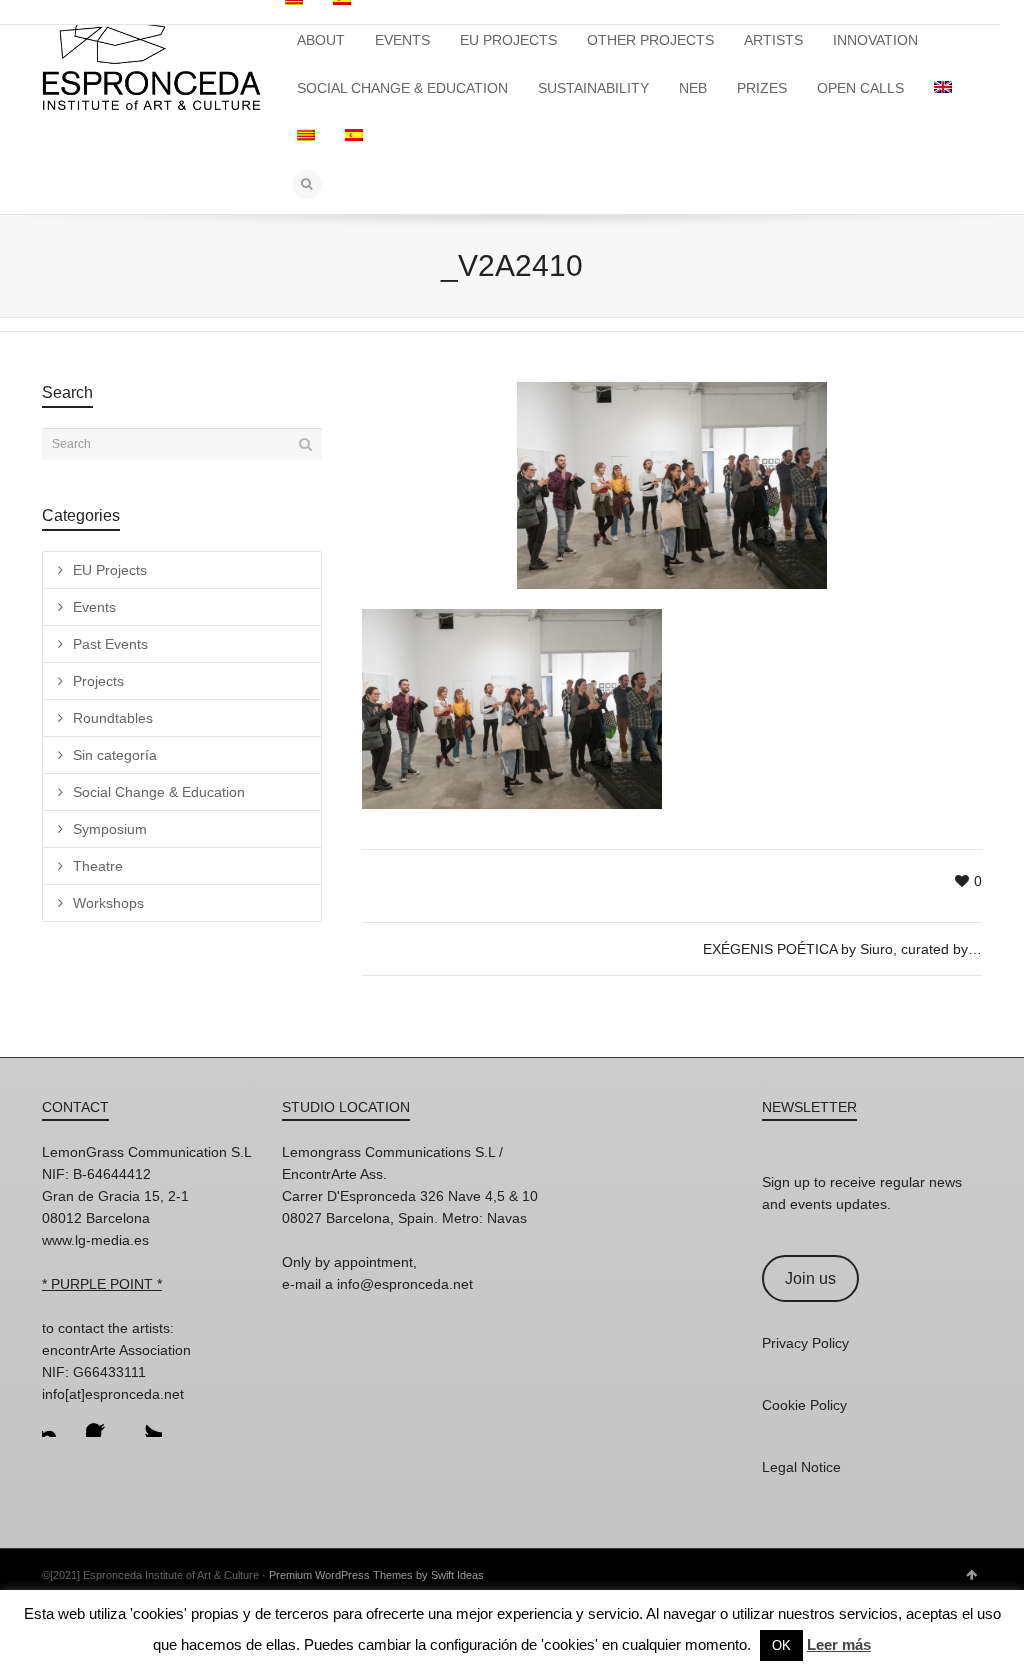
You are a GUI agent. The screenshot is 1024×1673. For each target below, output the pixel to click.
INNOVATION (875, 40)
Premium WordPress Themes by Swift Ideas (376, 1575)
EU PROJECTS (508, 40)
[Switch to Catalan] (306, 136)
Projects (98, 681)
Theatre (98, 866)
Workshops (108, 903)
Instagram (58, 1421)
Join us (810, 1278)
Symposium (110, 829)
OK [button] (781, 1645)
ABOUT (321, 40)
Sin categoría (115, 755)
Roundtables (113, 718)
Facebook (102, 1421)
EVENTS (402, 40)
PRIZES (762, 88)
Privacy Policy (805, 1343)
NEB (693, 88)
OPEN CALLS (860, 88)
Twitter (146, 1421)
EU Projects (110, 570)
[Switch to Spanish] (354, 136)
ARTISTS (773, 40)
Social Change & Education (159, 792)
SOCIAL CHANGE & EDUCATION (402, 88)
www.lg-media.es (95, 1240)
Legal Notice (801, 1467)
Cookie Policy (804, 1405)
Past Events (110, 644)
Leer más (839, 1644)
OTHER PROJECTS (650, 40)
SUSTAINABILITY (593, 88)
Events (94, 607)
